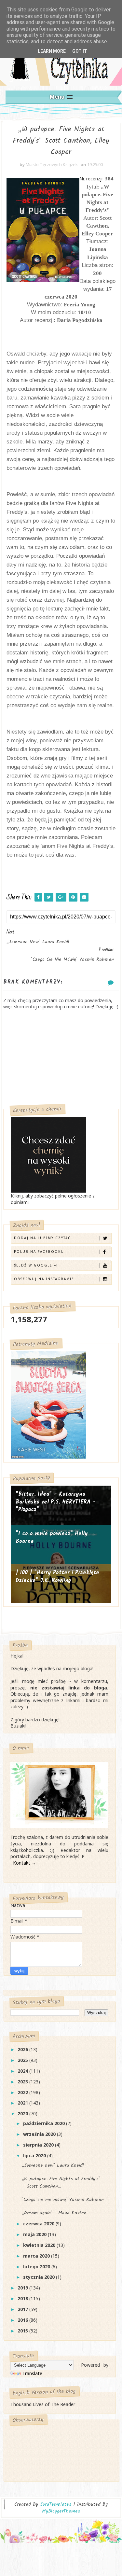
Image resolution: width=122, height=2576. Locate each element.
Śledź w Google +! (36, 1265)
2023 (23, 2082)
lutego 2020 (37, 2267)
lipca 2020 (35, 2156)
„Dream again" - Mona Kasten (54, 2213)
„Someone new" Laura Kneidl (53, 2165)
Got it (80, 51)
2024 (23, 2071)
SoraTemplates (56, 2505)
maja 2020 (35, 2234)
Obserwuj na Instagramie (44, 1279)
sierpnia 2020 (39, 2145)
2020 (23, 2114)
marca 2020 (37, 2256)
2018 (23, 2298)
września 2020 (40, 2134)
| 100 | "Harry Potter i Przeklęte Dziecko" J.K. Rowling (57, 1577)
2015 (23, 2331)
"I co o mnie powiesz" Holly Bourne (52, 1538)
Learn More (52, 51)
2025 (23, 2060)
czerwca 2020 (39, 2224)
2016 (23, 2320)
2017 (23, 2309)
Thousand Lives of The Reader (43, 2404)
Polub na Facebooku (39, 1252)
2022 (23, 2092)
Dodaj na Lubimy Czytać (42, 1238)
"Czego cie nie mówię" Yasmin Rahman (63, 2200)
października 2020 (45, 2123)
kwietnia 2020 (40, 2245)
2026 (23, 2049)
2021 (23, 2103)
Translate (32, 2373)
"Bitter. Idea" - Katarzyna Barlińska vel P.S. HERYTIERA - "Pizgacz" (56, 1502)
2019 (23, 2288)
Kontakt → (25, 1863)
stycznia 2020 (40, 2277)
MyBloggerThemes (61, 2511)
